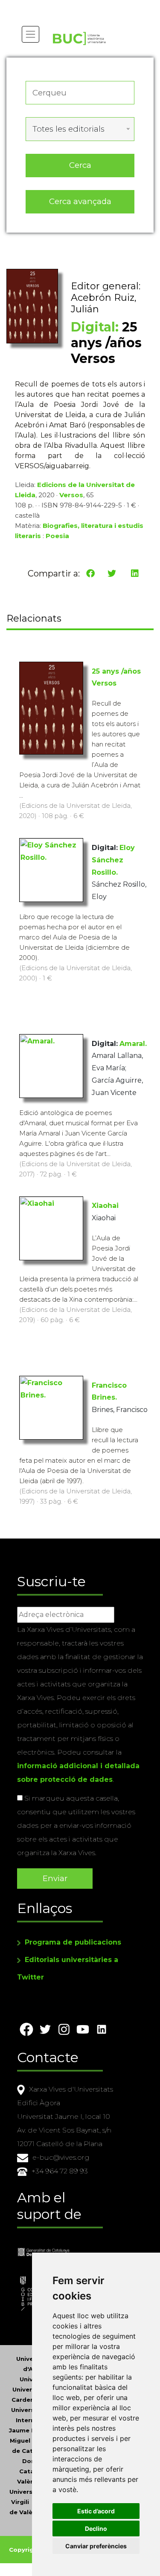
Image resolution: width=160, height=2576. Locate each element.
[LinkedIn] (135, 573)
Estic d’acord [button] (96, 2511)
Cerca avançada (80, 201)
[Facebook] (90, 573)
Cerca (80, 165)
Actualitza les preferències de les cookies (81, 6)
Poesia (57, 536)
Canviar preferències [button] (96, 2546)
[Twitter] (112, 573)
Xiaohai (105, 1206)
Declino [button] (96, 2528)
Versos (71, 495)
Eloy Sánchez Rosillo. (113, 860)
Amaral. (133, 1044)
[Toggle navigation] (31, 34)
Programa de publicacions (73, 1942)
